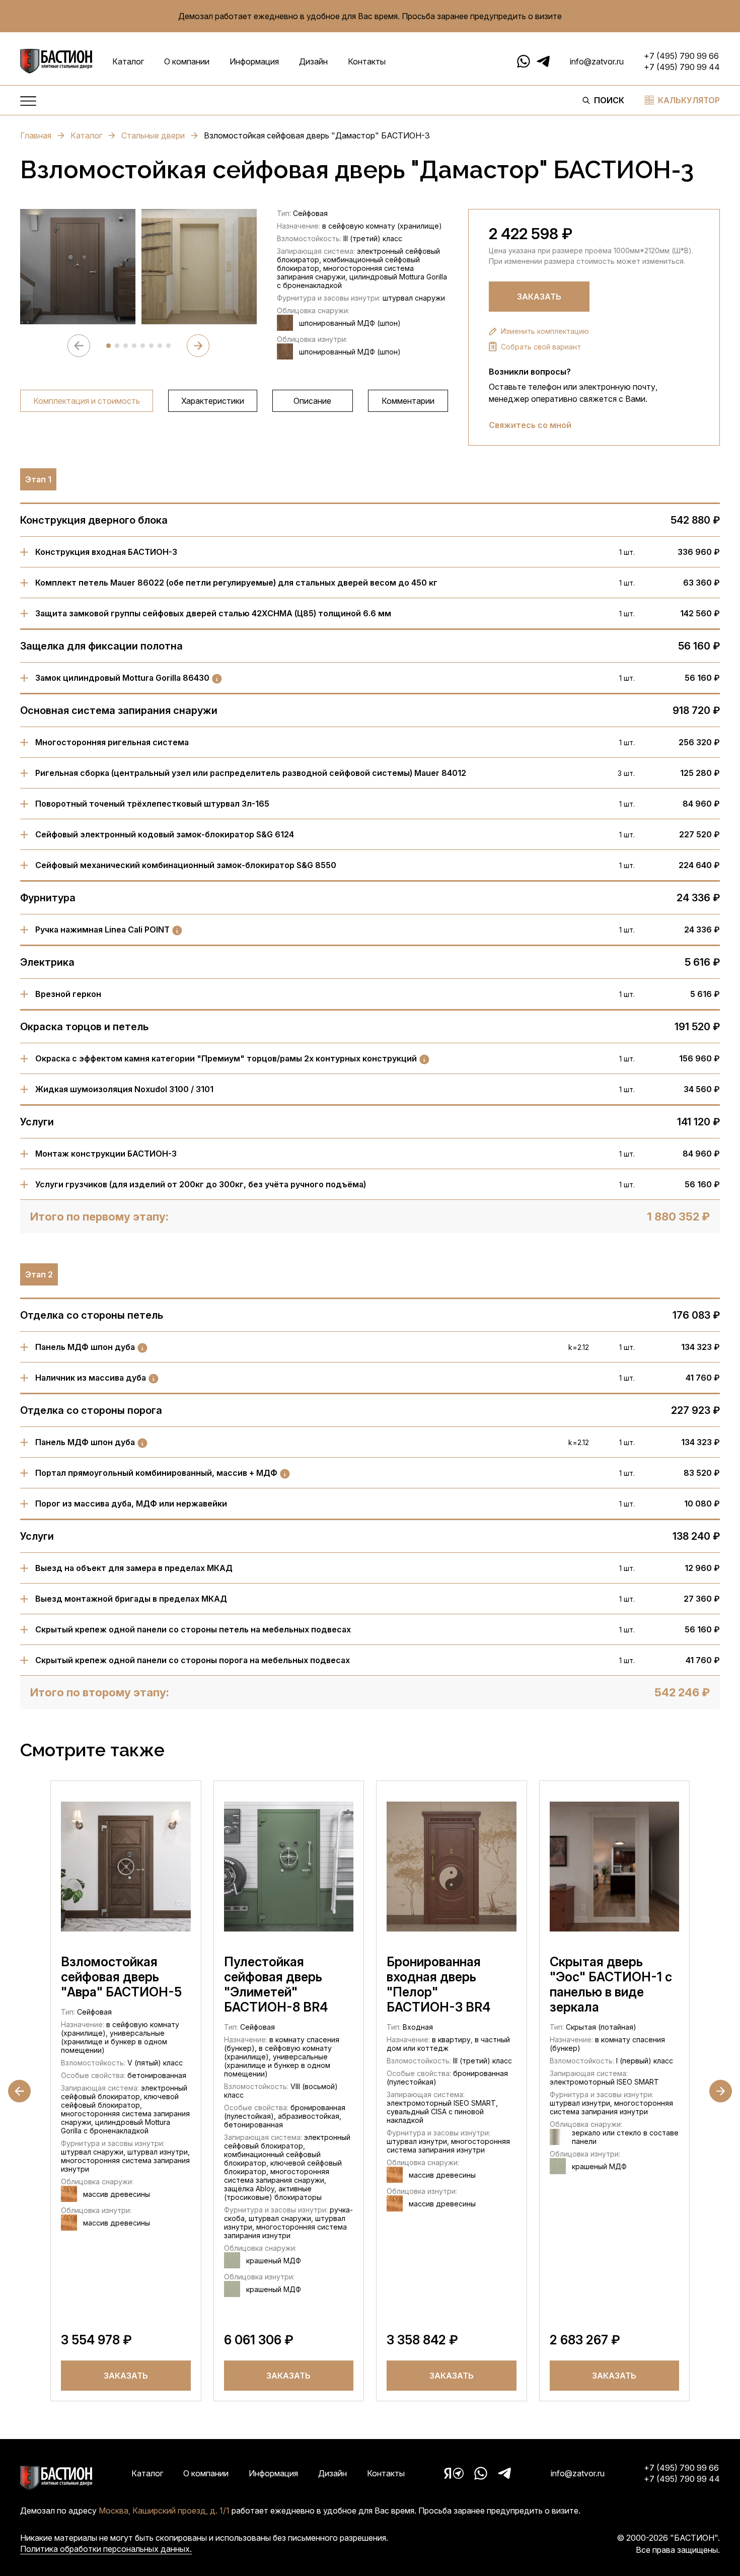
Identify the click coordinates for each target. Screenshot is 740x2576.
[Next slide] (198, 346)
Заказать (539, 297)
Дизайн (313, 61)
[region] (234, 401)
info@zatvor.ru (597, 61)
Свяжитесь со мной (530, 425)
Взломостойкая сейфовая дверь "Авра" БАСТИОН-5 (121, 1977)
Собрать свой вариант (541, 347)
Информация (254, 61)
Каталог (128, 61)
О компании (187, 61)
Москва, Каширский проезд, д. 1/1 (164, 2511)
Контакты (367, 61)
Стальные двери (153, 135)
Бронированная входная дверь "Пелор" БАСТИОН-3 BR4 (438, 1984)
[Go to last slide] (19, 2091)
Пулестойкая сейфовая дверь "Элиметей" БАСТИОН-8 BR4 (276, 1984)
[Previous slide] (79, 346)
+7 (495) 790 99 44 (682, 67)
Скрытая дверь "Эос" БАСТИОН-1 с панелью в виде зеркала (611, 1984)
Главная (36, 135)
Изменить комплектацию (545, 331)
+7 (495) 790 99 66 (681, 56)
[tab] (108, 346)
